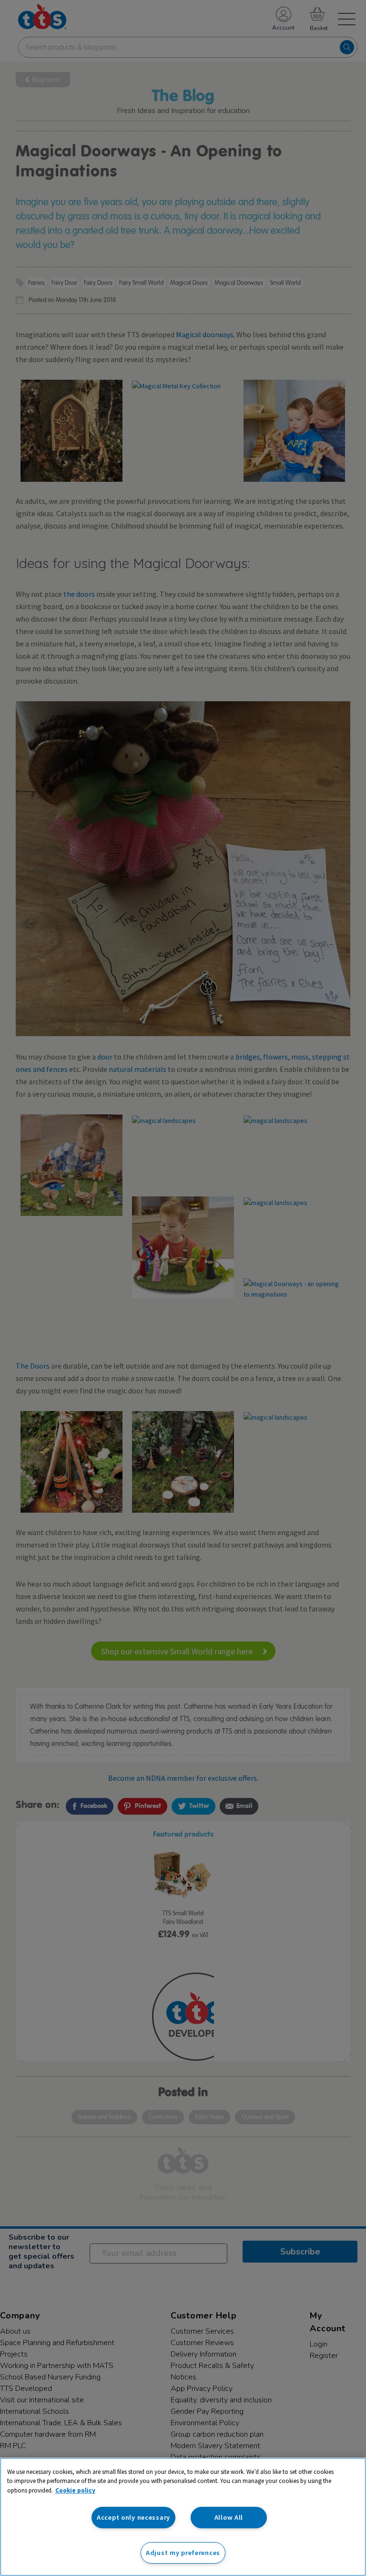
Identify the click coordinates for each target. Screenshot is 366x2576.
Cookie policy (75, 2490)
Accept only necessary (133, 2517)
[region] (183, 2517)
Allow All (229, 2517)
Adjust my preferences (183, 2553)
